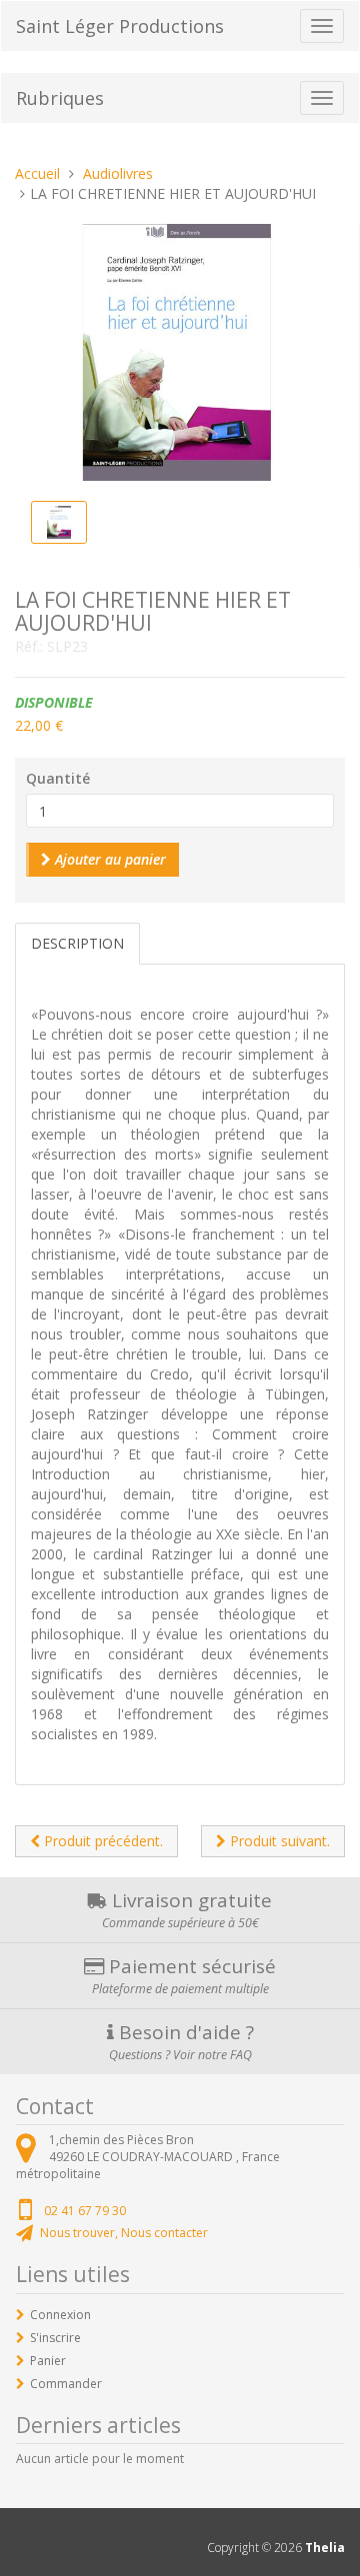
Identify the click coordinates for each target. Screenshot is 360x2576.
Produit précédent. (101, 1841)
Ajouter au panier (108, 859)
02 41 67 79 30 (85, 2211)
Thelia (325, 2548)
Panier (48, 2361)
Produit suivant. (278, 1841)
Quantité (58, 778)
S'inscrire (55, 2338)
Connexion (60, 2315)
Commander (66, 2384)
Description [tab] (77, 943)
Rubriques (60, 98)
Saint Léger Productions (120, 26)
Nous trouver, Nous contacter (124, 2233)
